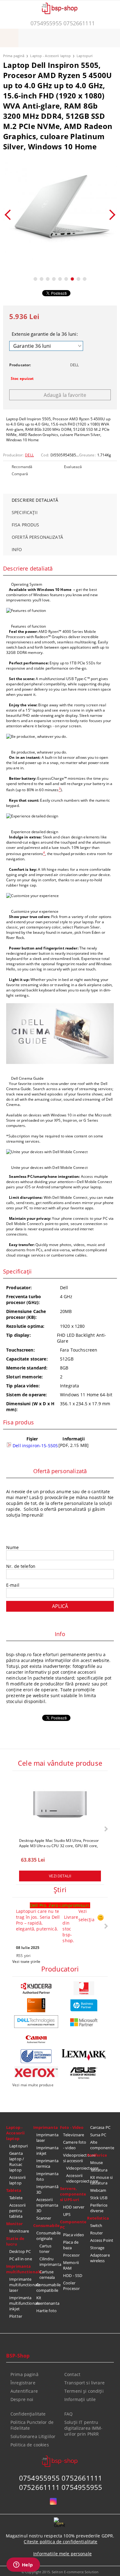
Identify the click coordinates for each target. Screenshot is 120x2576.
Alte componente (102, 2145)
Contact (72, 2374)
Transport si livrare (84, 2383)
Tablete (16, 2198)
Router (97, 2233)
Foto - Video (72, 2127)
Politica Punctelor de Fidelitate (32, 2425)
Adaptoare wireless (100, 2258)
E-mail (13, 1585)
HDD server (74, 2207)
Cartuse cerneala (47, 2275)
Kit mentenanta (48, 2300)
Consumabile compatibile (48, 2287)
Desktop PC (20, 2251)
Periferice (97, 2155)
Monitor (14, 2224)
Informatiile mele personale (62, 2554)
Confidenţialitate (28, 2414)
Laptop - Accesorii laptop (50, 56)
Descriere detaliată (35, 500)
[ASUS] (84, 2073)
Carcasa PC (100, 2127)
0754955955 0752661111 (63, 23)
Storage (97, 2248)
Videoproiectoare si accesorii (75, 2158)
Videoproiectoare (77, 2168)
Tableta (14, 2190)
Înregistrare (23, 2383)
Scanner (44, 2218)
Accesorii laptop (17, 2180)
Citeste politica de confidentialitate (60, 2542)
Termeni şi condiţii (84, 2391)
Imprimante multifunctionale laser (21, 2285)
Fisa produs (26, 525)
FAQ (68, 2414)
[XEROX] (36, 2072)
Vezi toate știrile (26, 1961)
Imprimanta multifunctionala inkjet (21, 2303)
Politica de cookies (30, 2445)
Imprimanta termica (47, 2163)
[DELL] (36, 2022)
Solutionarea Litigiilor (33, 2436)
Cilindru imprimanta (50, 2262)
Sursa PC (98, 2135)
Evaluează (73, 467)
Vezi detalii (60, 1876)
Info (17, 549)
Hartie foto (46, 2311)
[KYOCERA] (36, 1988)
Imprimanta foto (47, 2176)
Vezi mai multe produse (33, 2085)
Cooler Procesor (71, 2286)
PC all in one (21, 2259)
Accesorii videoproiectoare (77, 2178)
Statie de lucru (15, 2241)
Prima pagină (14, 56)
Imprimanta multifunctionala (20, 2269)
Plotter (16, 2316)
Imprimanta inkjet (47, 2150)
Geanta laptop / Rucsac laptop (17, 2162)
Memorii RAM (71, 2265)
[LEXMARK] (84, 2055)
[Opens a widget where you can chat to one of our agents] (23, 2565)
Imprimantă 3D (47, 2189)
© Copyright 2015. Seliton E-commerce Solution (60, 2572)
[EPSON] (36, 2056)
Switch (96, 2225)
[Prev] (10, 215)
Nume (13, 1547)
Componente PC (73, 2225)
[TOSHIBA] (84, 1988)
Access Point (102, 2240)
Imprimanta (46, 2127)
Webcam (98, 2190)
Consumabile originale (48, 2236)
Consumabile (46, 2225)
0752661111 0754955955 (61, 2487)
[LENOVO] (36, 2005)
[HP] (84, 2005)
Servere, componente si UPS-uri (73, 2194)
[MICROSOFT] (84, 2022)
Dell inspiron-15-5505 (35, 1446)
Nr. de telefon (21, 1566)
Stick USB (99, 2198)
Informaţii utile (80, 2399)
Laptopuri (85, 56)
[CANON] (36, 2039)
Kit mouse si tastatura (102, 2180)
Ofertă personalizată (37, 537)
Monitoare (19, 2231)
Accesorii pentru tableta (17, 2211)
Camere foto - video (75, 2145)
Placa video (74, 2235)
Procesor (71, 2255)
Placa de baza (71, 2245)
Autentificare (24, 2391)
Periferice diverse (99, 2208)
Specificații (25, 512)
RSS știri (23, 1956)
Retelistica (98, 2218)
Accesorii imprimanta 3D (47, 2205)
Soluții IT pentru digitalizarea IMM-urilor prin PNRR (84, 2428)
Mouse (97, 2163)
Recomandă (22, 467)
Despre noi (22, 2399)
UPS (67, 2214)
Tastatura (99, 2170)
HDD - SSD (73, 2275)
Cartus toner (46, 2249)
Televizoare (74, 2135)
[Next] (110, 215)
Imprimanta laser (47, 2138)
